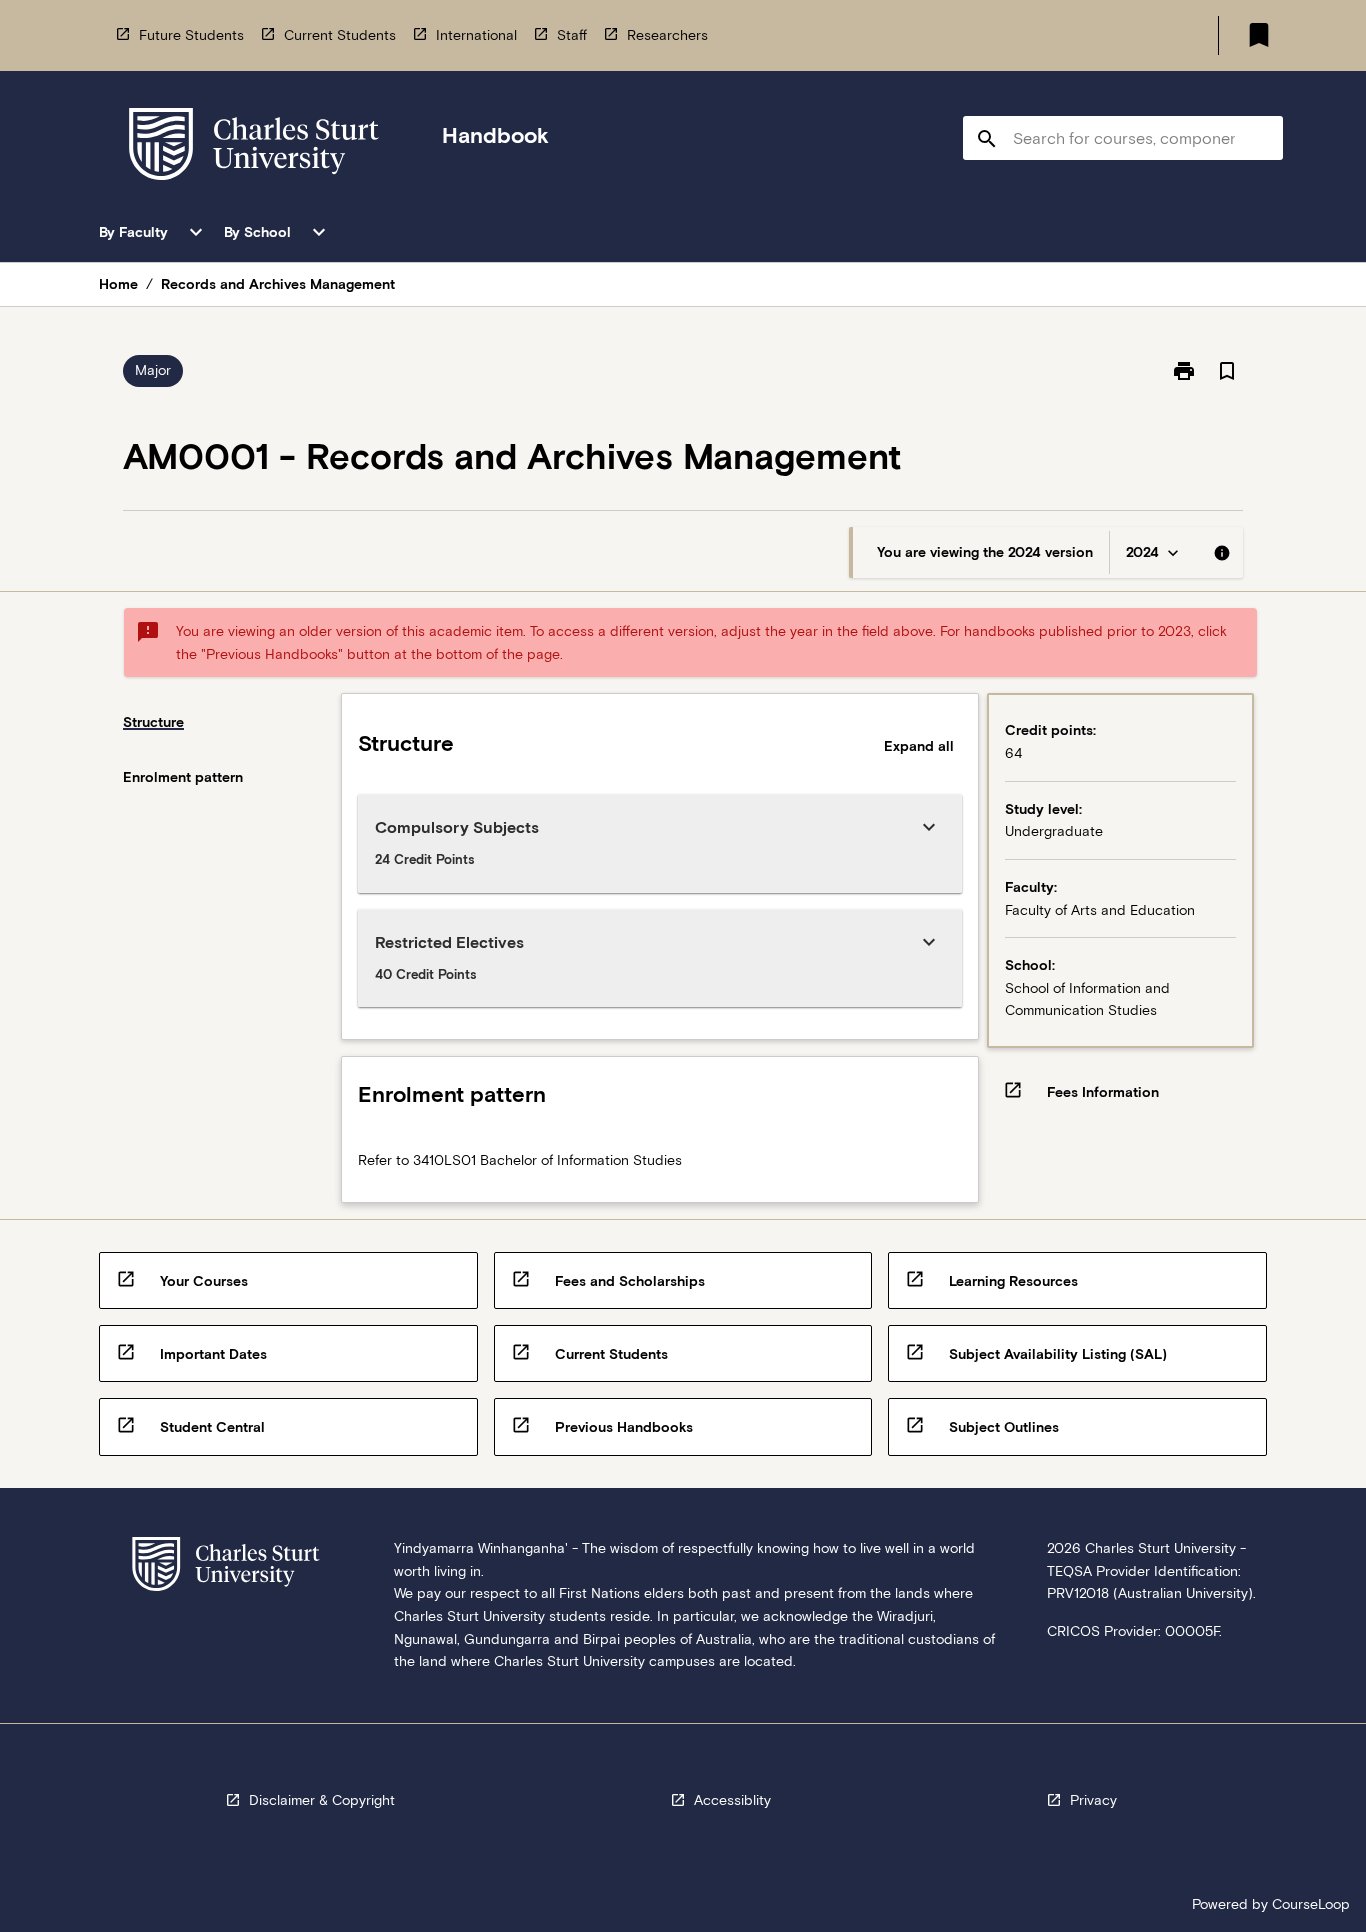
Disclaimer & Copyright (322, 1800)
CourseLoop (1311, 1904)
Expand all (919, 746)
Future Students (191, 35)
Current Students (340, 35)
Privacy (1093, 1800)
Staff (572, 35)
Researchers (667, 35)
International (476, 35)
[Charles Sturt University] (254, 147)
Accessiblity (732, 1800)
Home (118, 284)
